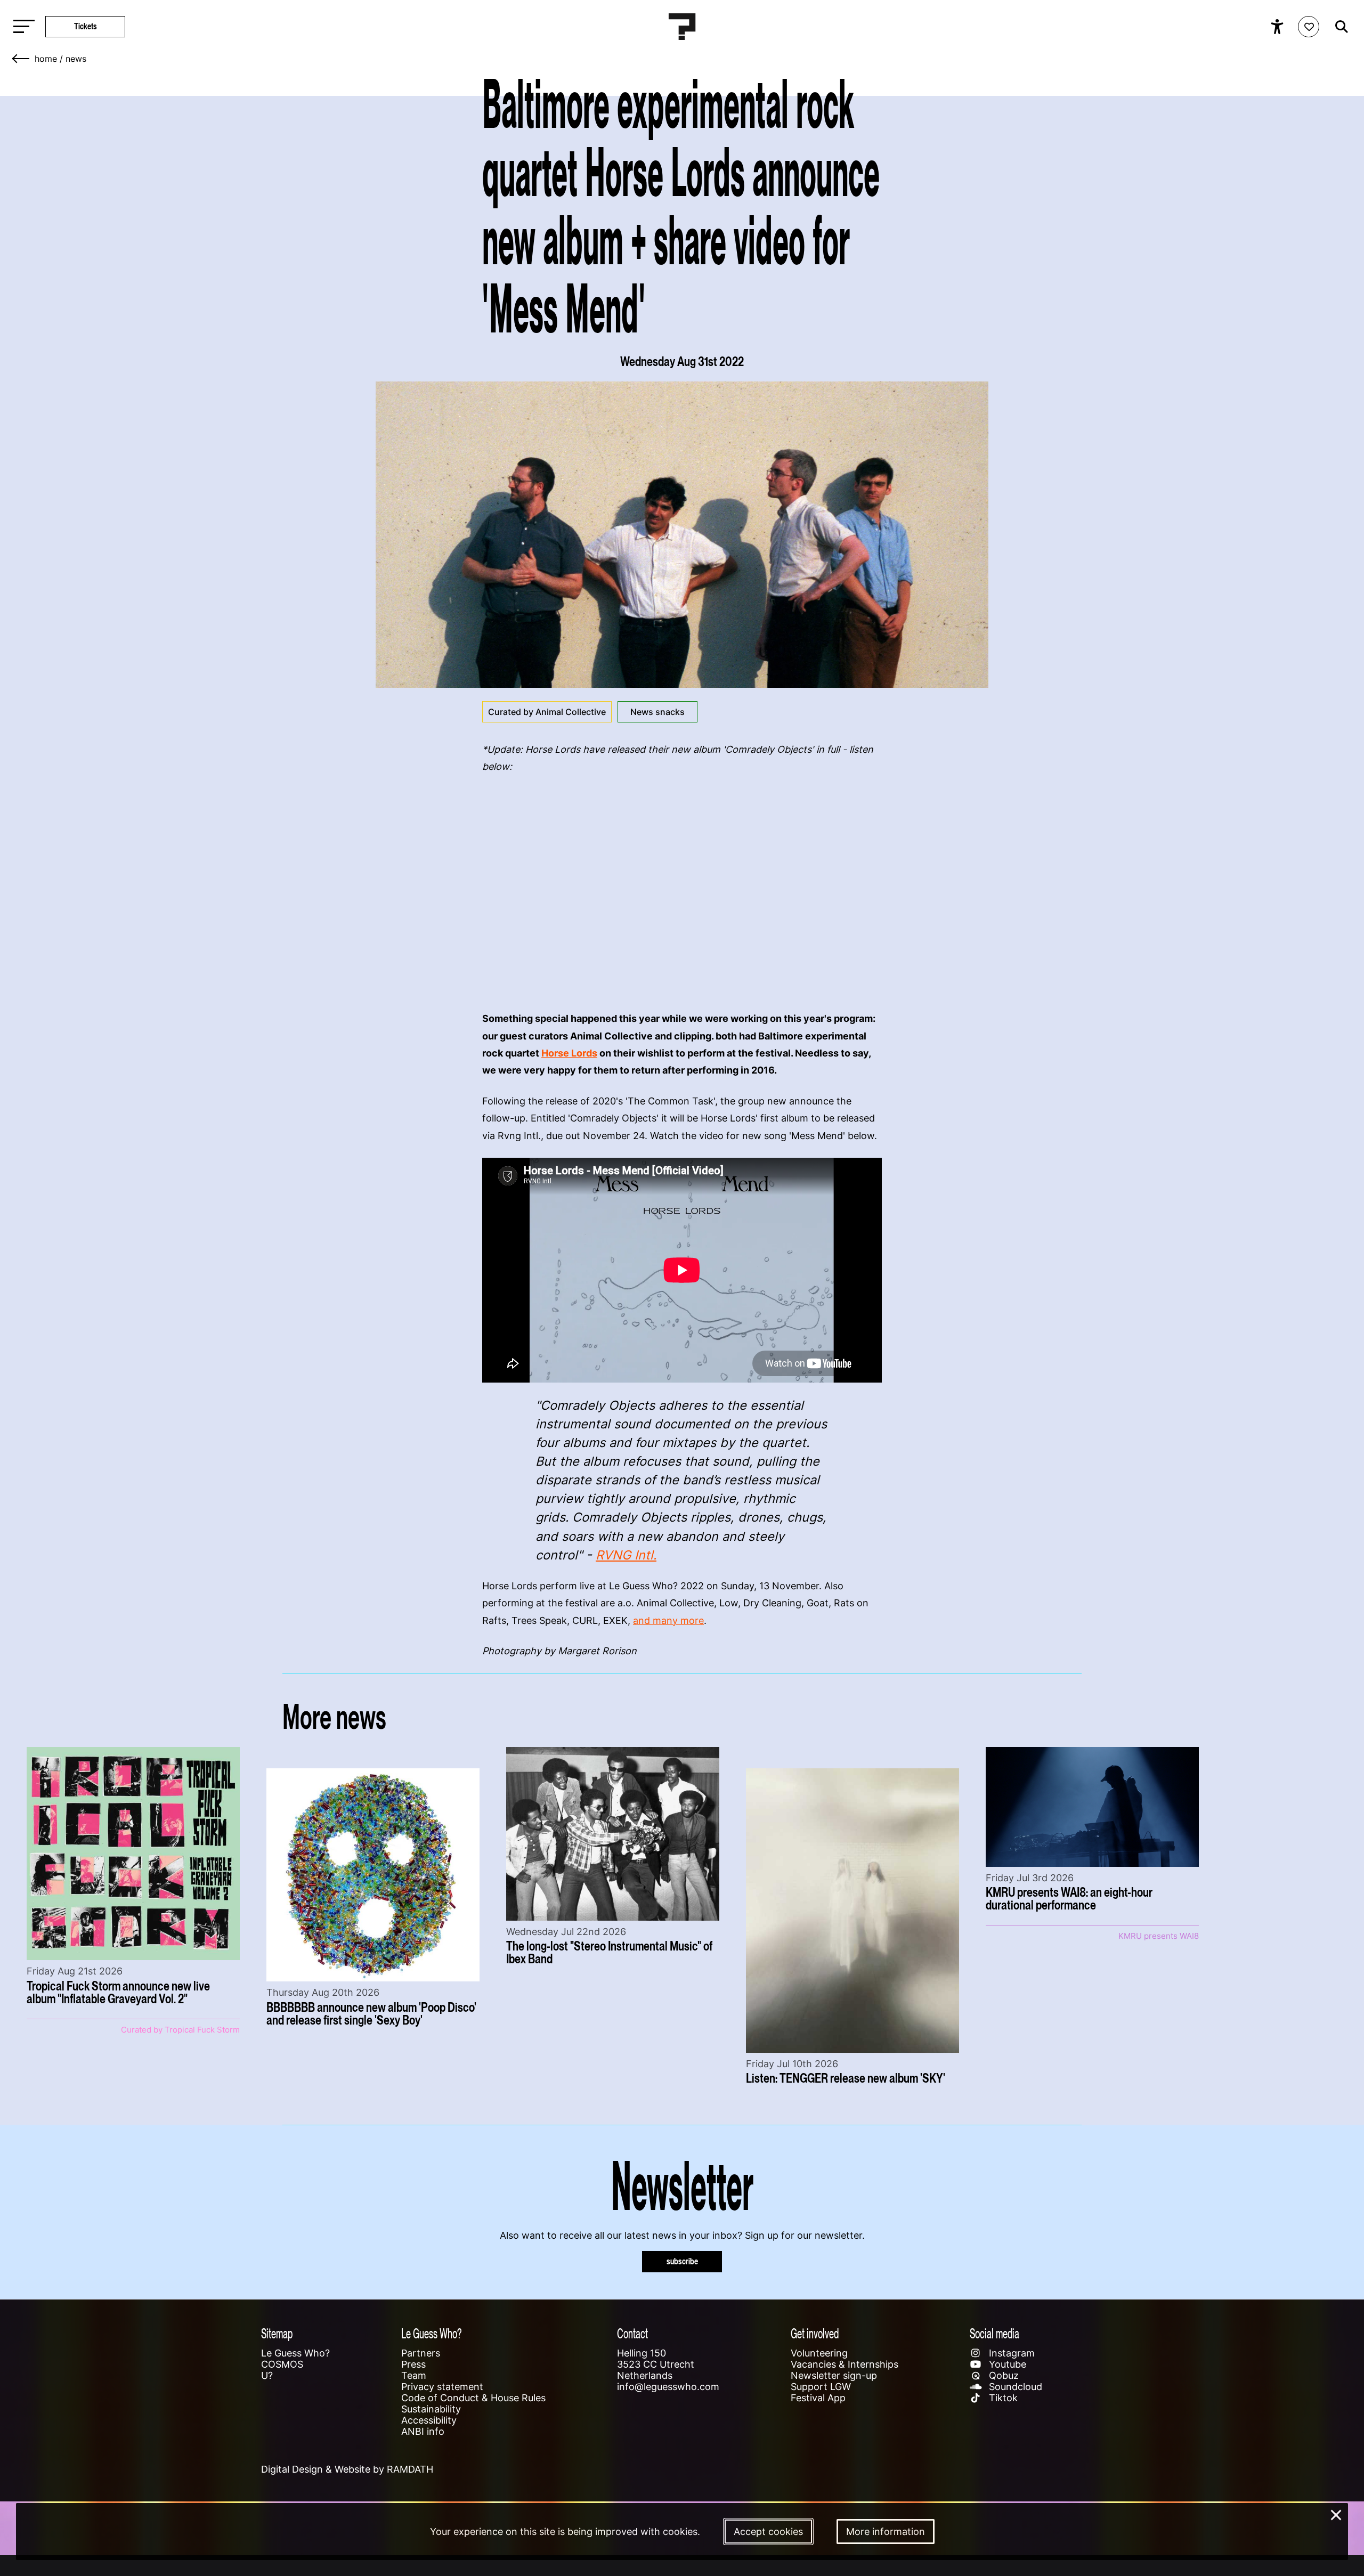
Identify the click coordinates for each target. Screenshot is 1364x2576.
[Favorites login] (1309, 27)
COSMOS (282, 2364)
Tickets (86, 26)
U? (267, 2375)
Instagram (1010, 2353)
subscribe (682, 2261)
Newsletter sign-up (834, 2375)
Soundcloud (1014, 2387)
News (76, 59)
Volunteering (819, 2353)
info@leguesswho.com (668, 2387)
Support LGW (821, 2387)
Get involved (815, 2333)
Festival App (818, 2398)
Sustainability (431, 2409)
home (46, 59)
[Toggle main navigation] (21, 27)
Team (414, 2375)
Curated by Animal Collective (547, 712)
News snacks (657, 712)
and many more (668, 1620)
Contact (632, 2333)
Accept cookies (768, 2532)
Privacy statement (442, 2387)
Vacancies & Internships (845, 2364)
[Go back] (21, 59)
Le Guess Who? (295, 2353)
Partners (421, 2353)
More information (886, 2532)
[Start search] (1339, 27)
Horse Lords (569, 1053)
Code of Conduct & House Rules (473, 2398)
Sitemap (277, 2333)
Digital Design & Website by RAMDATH (347, 2469)
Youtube (1006, 2364)
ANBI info (423, 2431)
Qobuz (1002, 2375)
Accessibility (429, 2420)
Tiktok (1002, 2398)
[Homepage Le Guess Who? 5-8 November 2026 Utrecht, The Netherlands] (682, 27)
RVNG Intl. (626, 1555)
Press (413, 2364)
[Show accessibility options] (1278, 27)
